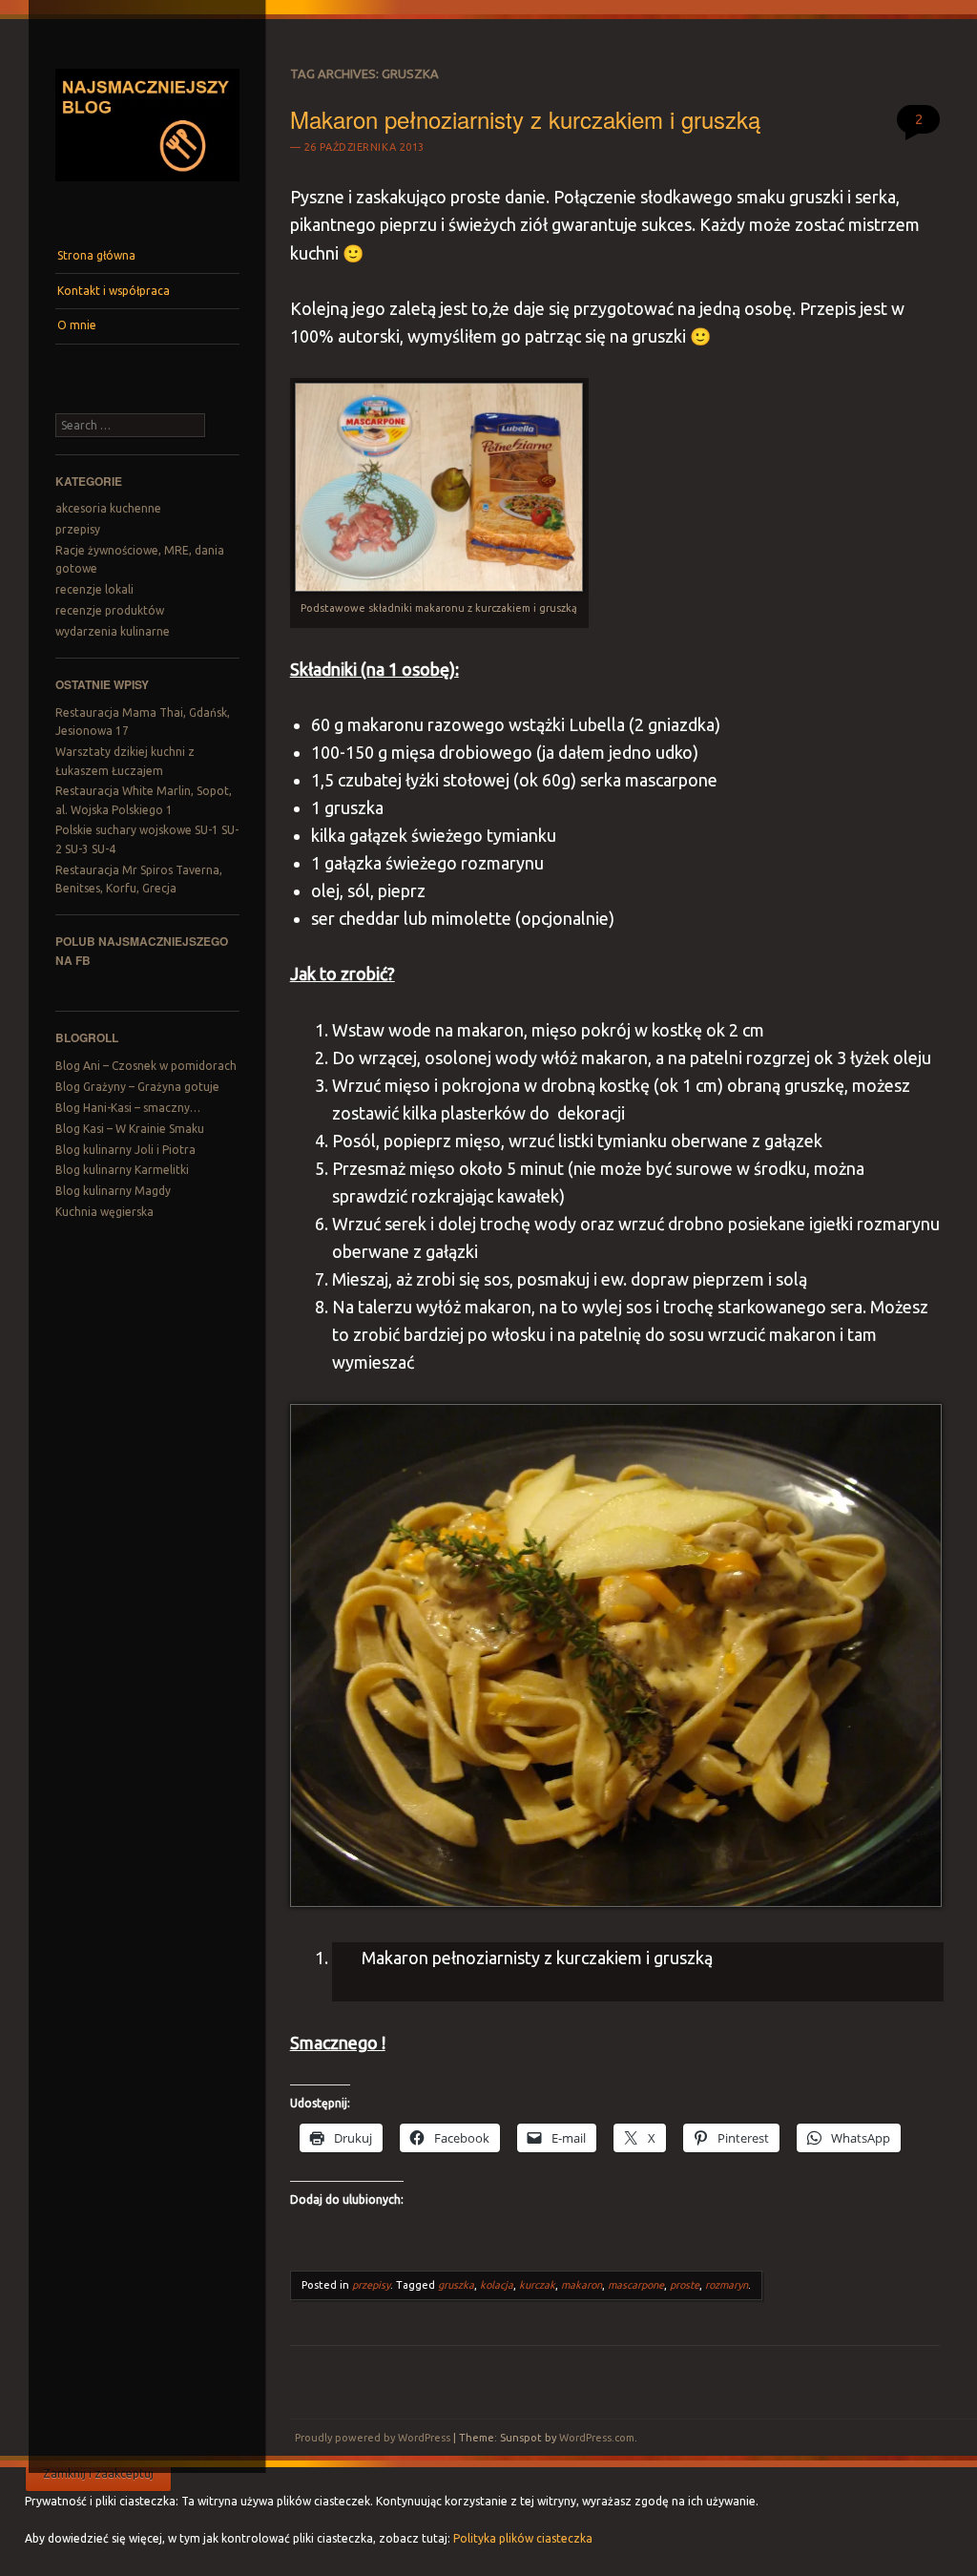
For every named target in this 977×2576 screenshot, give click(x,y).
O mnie (77, 325)
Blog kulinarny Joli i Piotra (125, 1150)
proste (685, 2285)
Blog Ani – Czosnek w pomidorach (146, 1066)
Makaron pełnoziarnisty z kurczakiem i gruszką (525, 119)
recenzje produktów (110, 610)
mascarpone (636, 2285)
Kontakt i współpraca (114, 291)
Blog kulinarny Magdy (113, 1191)
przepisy (78, 529)
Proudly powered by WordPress (373, 2438)
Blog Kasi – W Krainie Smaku (130, 1129)
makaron (582, 2285)
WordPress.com (597, 2438)
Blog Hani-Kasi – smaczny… (128, 1108)
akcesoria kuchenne (108, 508)
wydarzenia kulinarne (113, 631)
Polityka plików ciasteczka (523, 2538)
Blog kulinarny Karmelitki (122, 1170)
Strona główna (96, 255)
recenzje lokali (94, 589)
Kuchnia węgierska (104, 1212)
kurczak (537, 2285)
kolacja (497, 2285)
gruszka (456, 2285)
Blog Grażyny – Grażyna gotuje (137, 1087)
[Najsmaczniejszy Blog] (147, 188)
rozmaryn (727, 2285)
